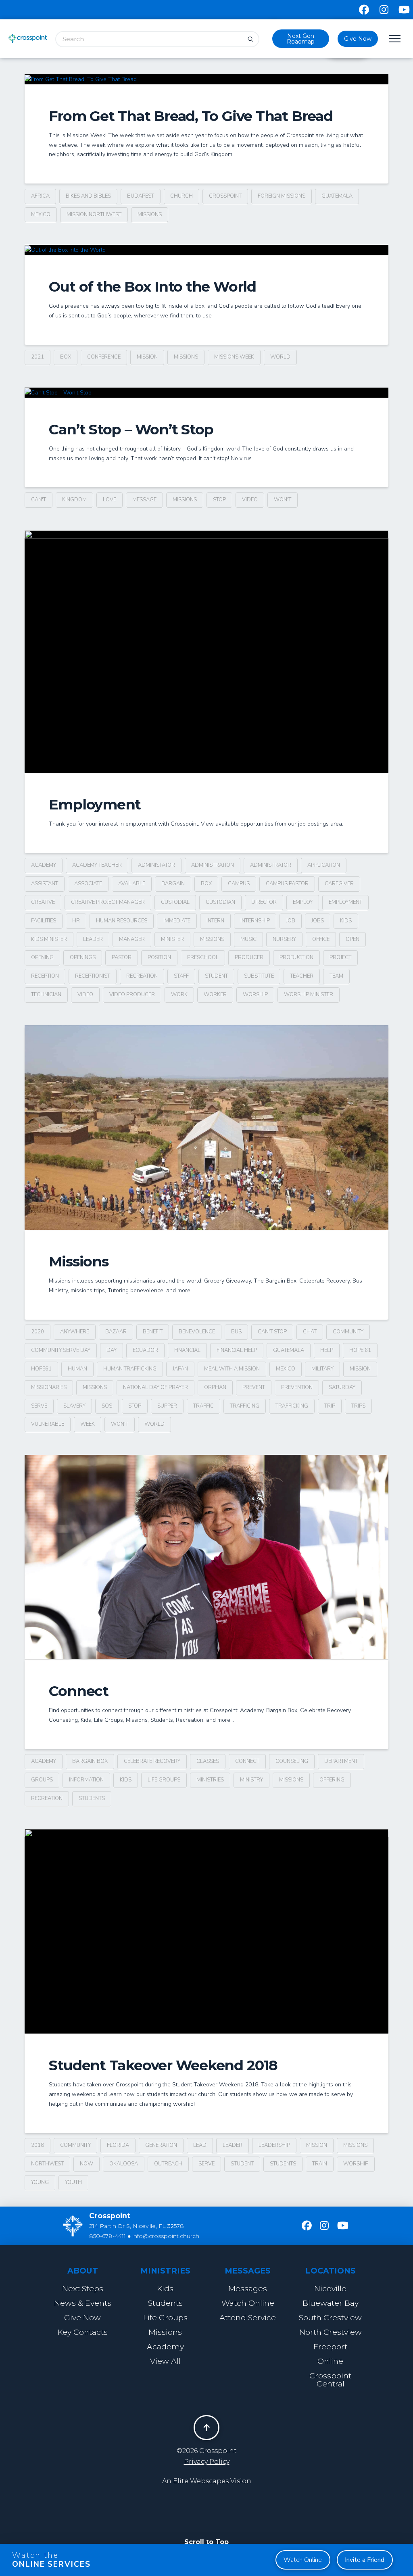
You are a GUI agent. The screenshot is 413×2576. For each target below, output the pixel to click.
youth (73, 2182)
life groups (164, 1780)
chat (310, 1332)
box (66, 357)
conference (104, 357)
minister (172, 939)
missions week (234, 357)
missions (150, 215)
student (216, 976)
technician (46, 995)
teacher (302, 976)
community (348, 1332)
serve (39, 1406)
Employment (95, 804)
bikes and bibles (88, 196)
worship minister (309, 995)
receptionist (93, 976)
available (132, 884)
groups (42, 1780)
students (92, 1798)
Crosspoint (225, 196)
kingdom (74, 500)
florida (118, 2145)
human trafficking (130, 1369)
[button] (394, 39)
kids (346, 921)
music (248, 939)
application (324, 865)
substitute (259, 976)
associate (88, 884)
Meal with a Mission (232, 1369)
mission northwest (94, 215)
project (340, 957)
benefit (153, 1332)
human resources (122, 921)
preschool (203, 957)
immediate (177, 921)
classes (208, 1761)
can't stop (272, 1332)
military (322, 1369)
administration (213, 865)
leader (93, 939)
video (250, 500)
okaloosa (124, 2164)
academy (44, 865)
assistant (45, 884)
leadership (274, 2145)
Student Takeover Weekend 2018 (163, 2065)
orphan (215, 1387)
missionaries (49, 1387)
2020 (38, 1332)
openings (83, 957)
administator (156, 865)
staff (181, 976)
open (353, 939)
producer (249, 957)
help (327, 1350)
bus (236, 1332)
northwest (47, 2164)
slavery (74, 1406)
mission (147, 357)
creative (43, 902)
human (77, 1369)
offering (332, 1780)
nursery (284, 939)
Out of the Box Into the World (152, 287)
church (181, 196)
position (159, 957)
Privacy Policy (207, 2462)
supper (167, 1406)
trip (330, 1406)
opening (42, 957)
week (88, 1424)
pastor (122, 957)
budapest (141, 196)
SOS (107, 1406)
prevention (297, 1387)
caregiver (339, 884)
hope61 (41, 1369)
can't (39, 500)
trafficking (292, 1406)
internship (255, 921)
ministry (251, 1780)
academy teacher (97, 865)
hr (76, 921)
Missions (78, 1261)
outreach (168, 2164)
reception (45, 976)
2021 (38, 357)
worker (215, 995)
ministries (210, 1780)
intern (215, 921)
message (144, 500)
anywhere (75, 1332)
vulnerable (48, 1424)
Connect (78, 1691)
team (336, 976)
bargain (173, 884)
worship (255, 995)
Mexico (41, 215)
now (87, 2164)
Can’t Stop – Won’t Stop (131, 429)
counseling (292, 1761)
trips (358, 1406)
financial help (237, 1350)
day (112, 1350)
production (296, 957)
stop (219, 500)
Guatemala (337, 196)
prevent (254, 1387)
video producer (132, 995)
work (179, 995)
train (320, 2164)
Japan (180, 1369)
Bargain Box (90, 1761)
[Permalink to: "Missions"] (206, 1127)
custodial (175, 902)
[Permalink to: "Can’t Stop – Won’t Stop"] (206, 393)
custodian (220, 902)
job (291, 921)
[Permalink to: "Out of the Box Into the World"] (206, 250)
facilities (44, 921)
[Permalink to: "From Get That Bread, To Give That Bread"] (206, 79)
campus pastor (287, 884)
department (341, 1761)
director (264, 902)
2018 (38, 2145)
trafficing (245, 1406)
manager (132, 939)
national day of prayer (155, 1387)
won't (283, 500)
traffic (203, 1406)
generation (161, 2145)
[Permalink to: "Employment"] (206, 652)
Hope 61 (360, 1350)
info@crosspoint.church (166, 2236)
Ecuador (145, 1350)
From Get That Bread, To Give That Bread (191, 116)
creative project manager (108, 902)
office (321, 939)
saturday (342, 1387)
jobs (318, 921)
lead (200, 2145)
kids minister (49, 939)
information (86, 1780)
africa (40, 196)
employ (303, 902)
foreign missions (282, 196)
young (40, 2182)
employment (345, 902)
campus (239, 884)
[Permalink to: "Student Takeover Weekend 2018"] (206, 1931)
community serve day (61, 1350)
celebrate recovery (152, 1761)
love (110, 500)
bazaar (116, 1332)
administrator (271, 865)
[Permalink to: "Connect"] (206, 1557)
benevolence (197, 1332)
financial (187, 1350)
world (280, 357)
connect (247, 1761)
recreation (142, 976)
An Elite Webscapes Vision (207, 2481)
